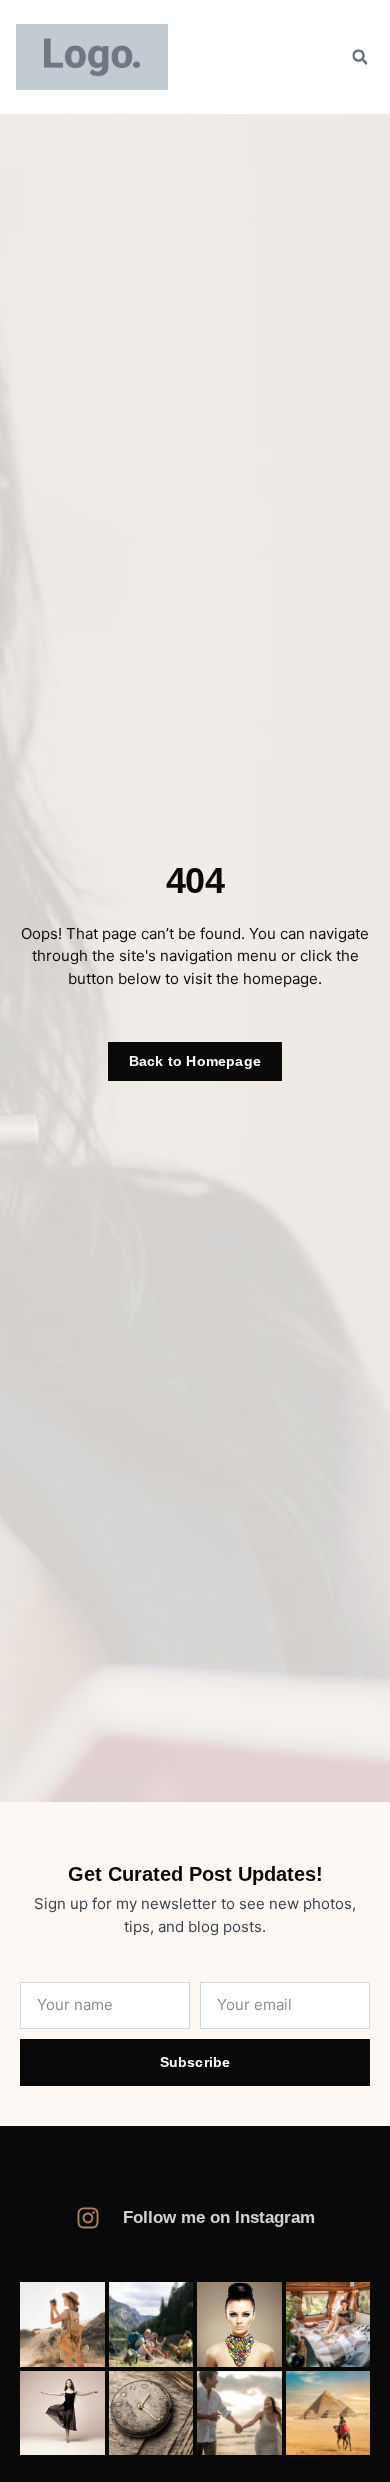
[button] (360, 57)
